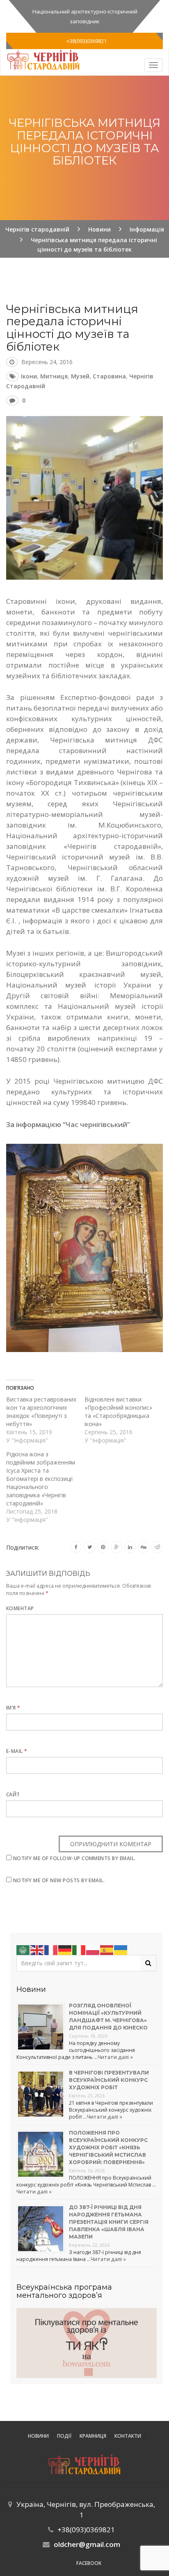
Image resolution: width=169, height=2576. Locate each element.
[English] (37, 1949)
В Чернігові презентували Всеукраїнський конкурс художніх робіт (109, 2080)
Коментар (20, 1608)
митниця (54, 376)
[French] (51, 1949)
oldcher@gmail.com (87, 2544)
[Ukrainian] (121, 1949)
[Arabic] (23, 1949)
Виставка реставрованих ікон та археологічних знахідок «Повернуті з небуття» (41, 1412)
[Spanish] (107, 1949)
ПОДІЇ (64, 2436)
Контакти (128, 2436)
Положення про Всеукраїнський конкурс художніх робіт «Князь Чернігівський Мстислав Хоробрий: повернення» (108, 2147)
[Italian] (79, 1949)
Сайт (13, 1794)
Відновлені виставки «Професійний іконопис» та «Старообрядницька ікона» (118, 1412)
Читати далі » (115, 2057)
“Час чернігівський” (96, 1124)
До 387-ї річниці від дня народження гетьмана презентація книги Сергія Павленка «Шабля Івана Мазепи (109, 2222)
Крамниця (93, 2436)
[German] (65, 1949)
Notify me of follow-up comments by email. (74, 1858)
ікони (29, 376)
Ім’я (13, 1708)
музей (80, 376)
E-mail (17, 1751)
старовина (109, 376)
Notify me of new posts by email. (59, 1880)
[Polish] (93, 1949)
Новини (38, 2436)
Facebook (89, 2563)
